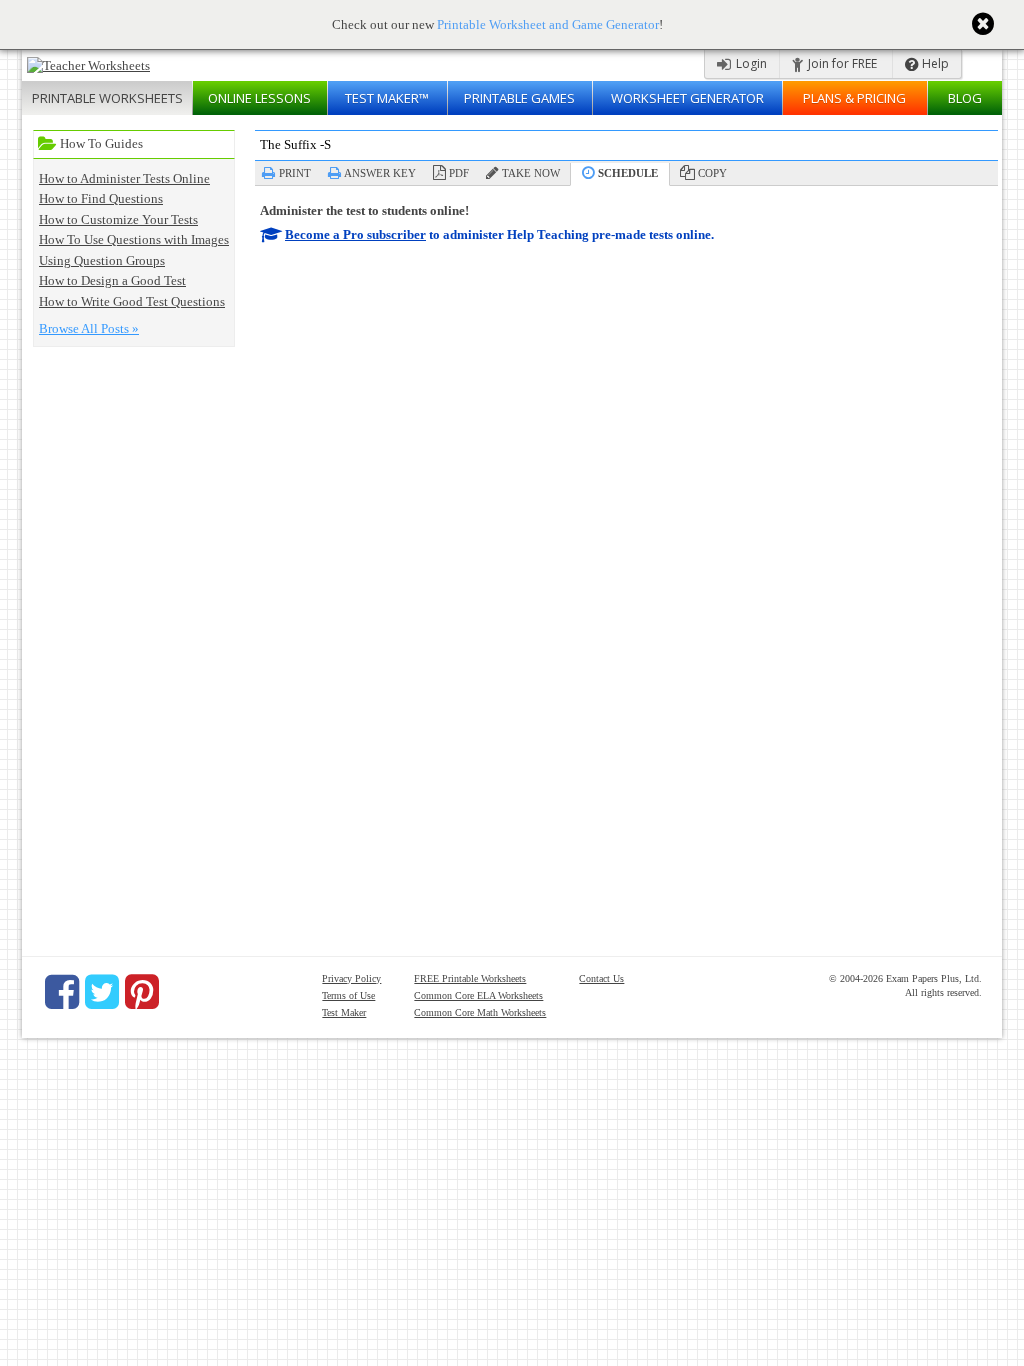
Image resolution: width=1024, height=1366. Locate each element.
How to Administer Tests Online (124, 178)
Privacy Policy (351, 978)
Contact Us (601, 978)
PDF (459, 173)
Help (934, 63)
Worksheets (107, 98)
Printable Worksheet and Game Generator (548, 24)
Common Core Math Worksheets (480, 1012)
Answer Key (380, 173)
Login (750, 63)
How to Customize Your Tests (118, 219)
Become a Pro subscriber (355, 234)
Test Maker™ (387, 98)
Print (295, 173)
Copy (712, 173)
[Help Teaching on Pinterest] (142, 992)
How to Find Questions (101, 198)
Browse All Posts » (89, 328)
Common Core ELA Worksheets (478, 995)
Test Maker (344, 1012)
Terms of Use (348, 995)
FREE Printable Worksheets (470, 978)
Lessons (259, 98)
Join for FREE (841, 63)
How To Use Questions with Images (134, 239)
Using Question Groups (102, 260)
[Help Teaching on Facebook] (62, 992)
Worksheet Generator (687, 98)
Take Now (531, 173)
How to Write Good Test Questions (132, 301)
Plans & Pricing (854, 98)
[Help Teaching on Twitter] (102, 992)
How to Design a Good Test (112, 280)
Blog (965, 98)
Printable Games (519, 98)
